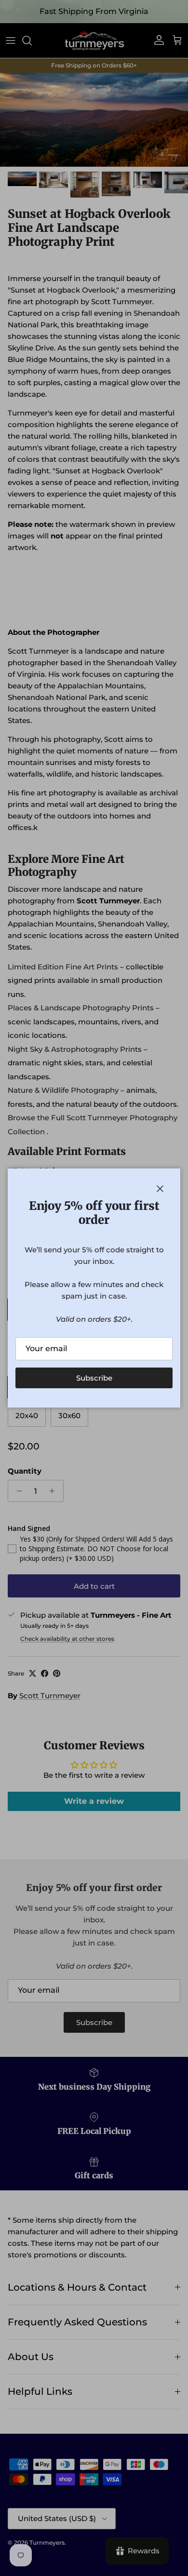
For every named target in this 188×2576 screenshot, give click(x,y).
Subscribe (94, 1378)
